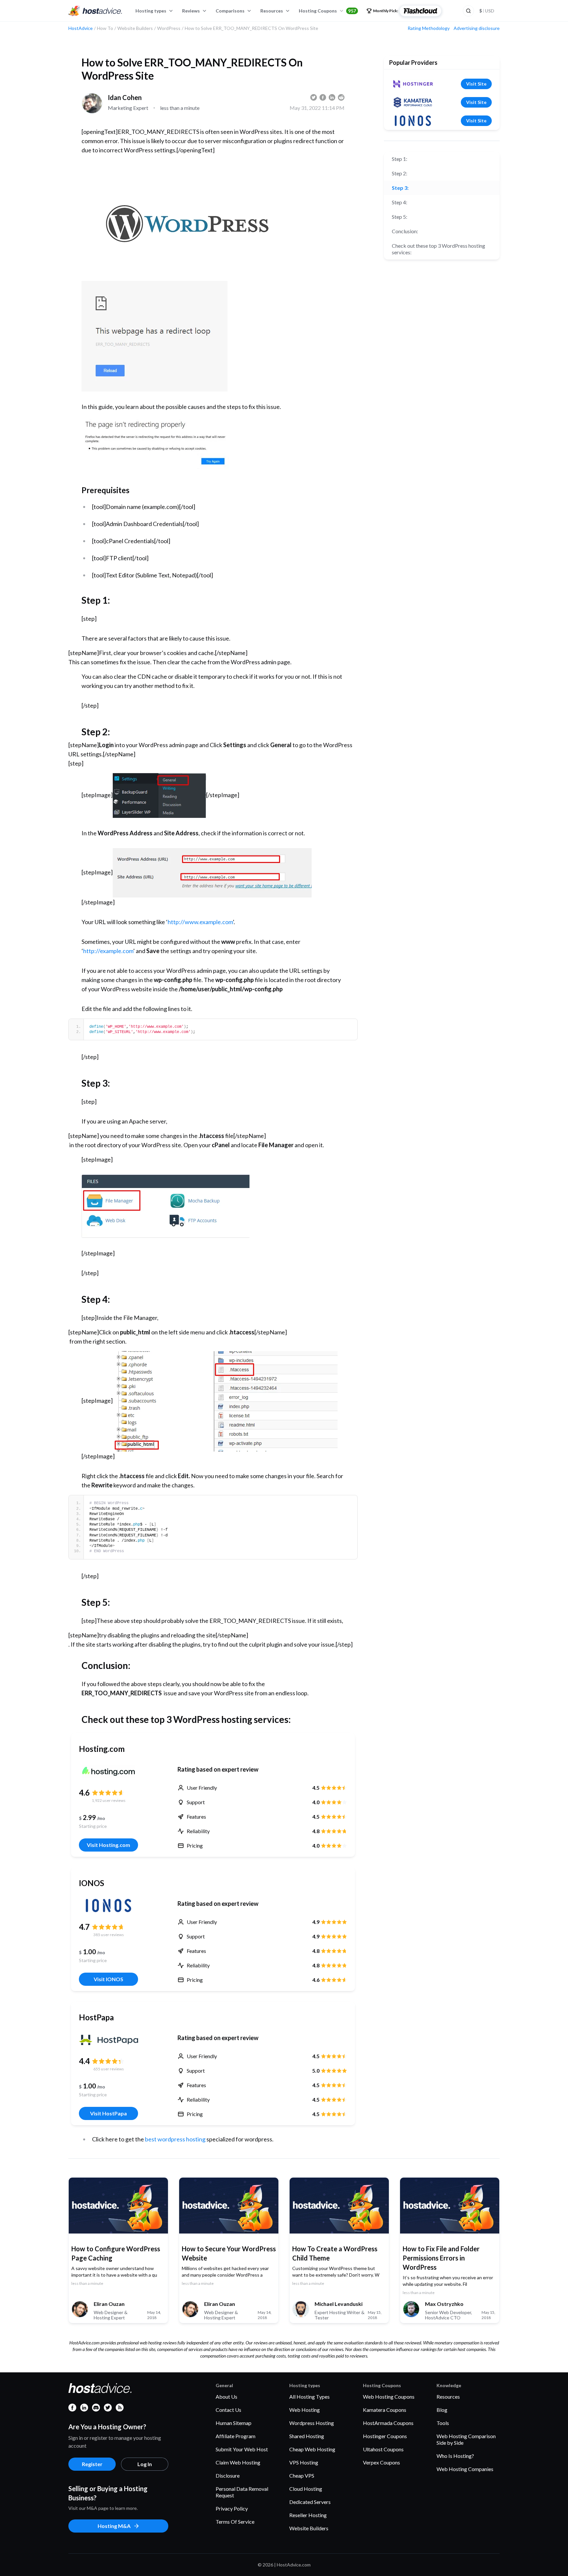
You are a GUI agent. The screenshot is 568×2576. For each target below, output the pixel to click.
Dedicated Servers (310, 2502)
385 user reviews (109, 1935)
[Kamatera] (413, 102)
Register (92, 2464)
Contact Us (228, 2410)
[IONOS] (108, 1906)
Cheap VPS (302, 2475)
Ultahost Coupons (383, 2449)
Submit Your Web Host (242, 2449)
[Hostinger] (413, 84)
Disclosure (228, 2475)
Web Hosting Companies (465, 2469)
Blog (442, 2410)
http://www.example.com (200, 922)
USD (487, 11)
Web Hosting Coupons (389, 2397)
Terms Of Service (235, 2522)
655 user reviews (109, 2069)
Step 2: (400, 173)
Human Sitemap (234, 2423)
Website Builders (309, 2528)
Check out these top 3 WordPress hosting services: (438, 249)
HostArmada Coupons (388, 2423)
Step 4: (400, 202)
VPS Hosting (304, 2462)
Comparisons (230, 11)
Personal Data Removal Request (242, 2492)
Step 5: (400, 217)
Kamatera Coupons (385, 2410)
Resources (272, 11)
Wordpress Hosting (312, 2423)
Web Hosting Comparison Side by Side (466, 2439)
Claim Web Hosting (238, 2462)
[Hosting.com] (108, 1771)
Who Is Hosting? (455, 2456)
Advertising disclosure (477, 28)
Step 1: (400, 159)
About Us (226, 2397)
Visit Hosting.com (108, 1845)
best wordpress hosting (175, 2139)
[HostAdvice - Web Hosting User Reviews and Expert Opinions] (95, 11)
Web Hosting (305, 2410)
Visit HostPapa (108, 2113)
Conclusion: (405, 231)
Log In (145, 2464)
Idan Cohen (125, 97)
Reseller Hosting (308, 2515)
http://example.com (108, 951)
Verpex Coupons (381, 2462)
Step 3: (400, 188)
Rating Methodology (429, 28)
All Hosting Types (309, 2397)
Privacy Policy (232, 2508)
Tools (443, 2423)
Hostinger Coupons (385, 2436)
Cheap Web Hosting (312, 2449)
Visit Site (476, 84)
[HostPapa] (108, 2040)
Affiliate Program (236, 2436)
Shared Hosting (307, 2436)
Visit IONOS (108, 1979)
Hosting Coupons (327, 11)
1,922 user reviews (109, 1800)
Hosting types (151, 11)
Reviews (191, 11)
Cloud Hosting (306, 2489)
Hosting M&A (114, 2526)
